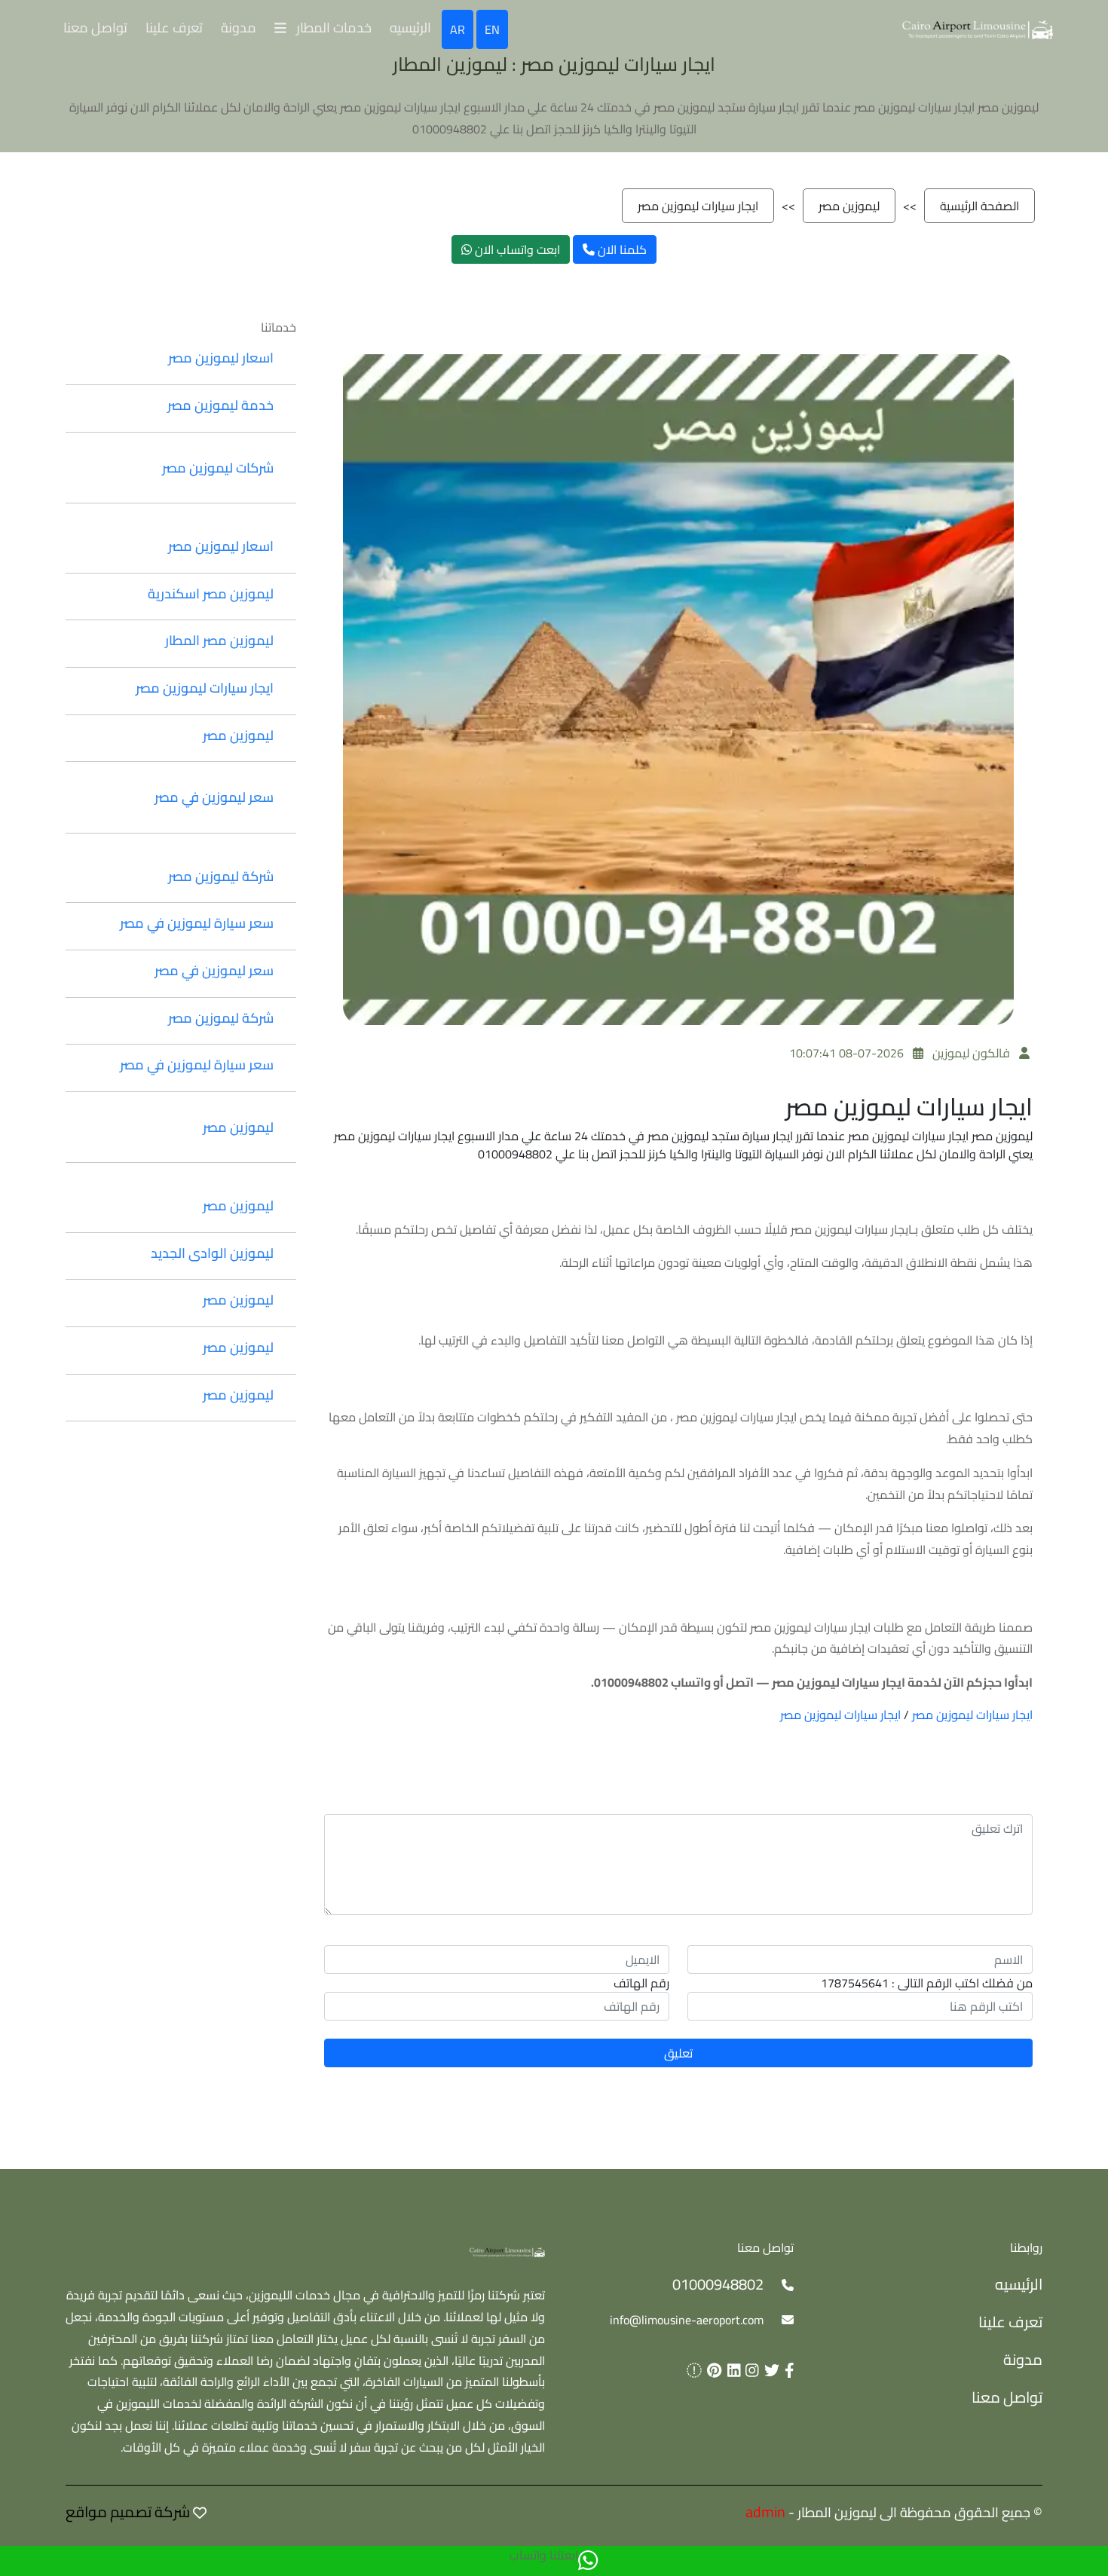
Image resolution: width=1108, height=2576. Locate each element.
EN (492, 29)
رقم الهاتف (641, 1983)
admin (765, 2512)
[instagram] (750, 2370)
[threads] (692, 2370)
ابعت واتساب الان (516, 249)
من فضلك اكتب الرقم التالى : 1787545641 (927, 1983)
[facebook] (787, 2370)
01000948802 (718, 2284)
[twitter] (769, 2370)
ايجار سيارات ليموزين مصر (698, 206)
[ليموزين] (507, 2251)
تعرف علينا (174, 28)
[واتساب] (588, 2561)
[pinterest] (712, 2370)
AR (458, 29)
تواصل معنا (95, 28)
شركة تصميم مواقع (128, 2512)
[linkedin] (732, 2370)
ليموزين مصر (849, 206)
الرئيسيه (410, 28)
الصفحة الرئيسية (979, 206)
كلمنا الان (621, 249)
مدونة (239, 28)
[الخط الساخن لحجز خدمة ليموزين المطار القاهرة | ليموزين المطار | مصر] (978, 28)
